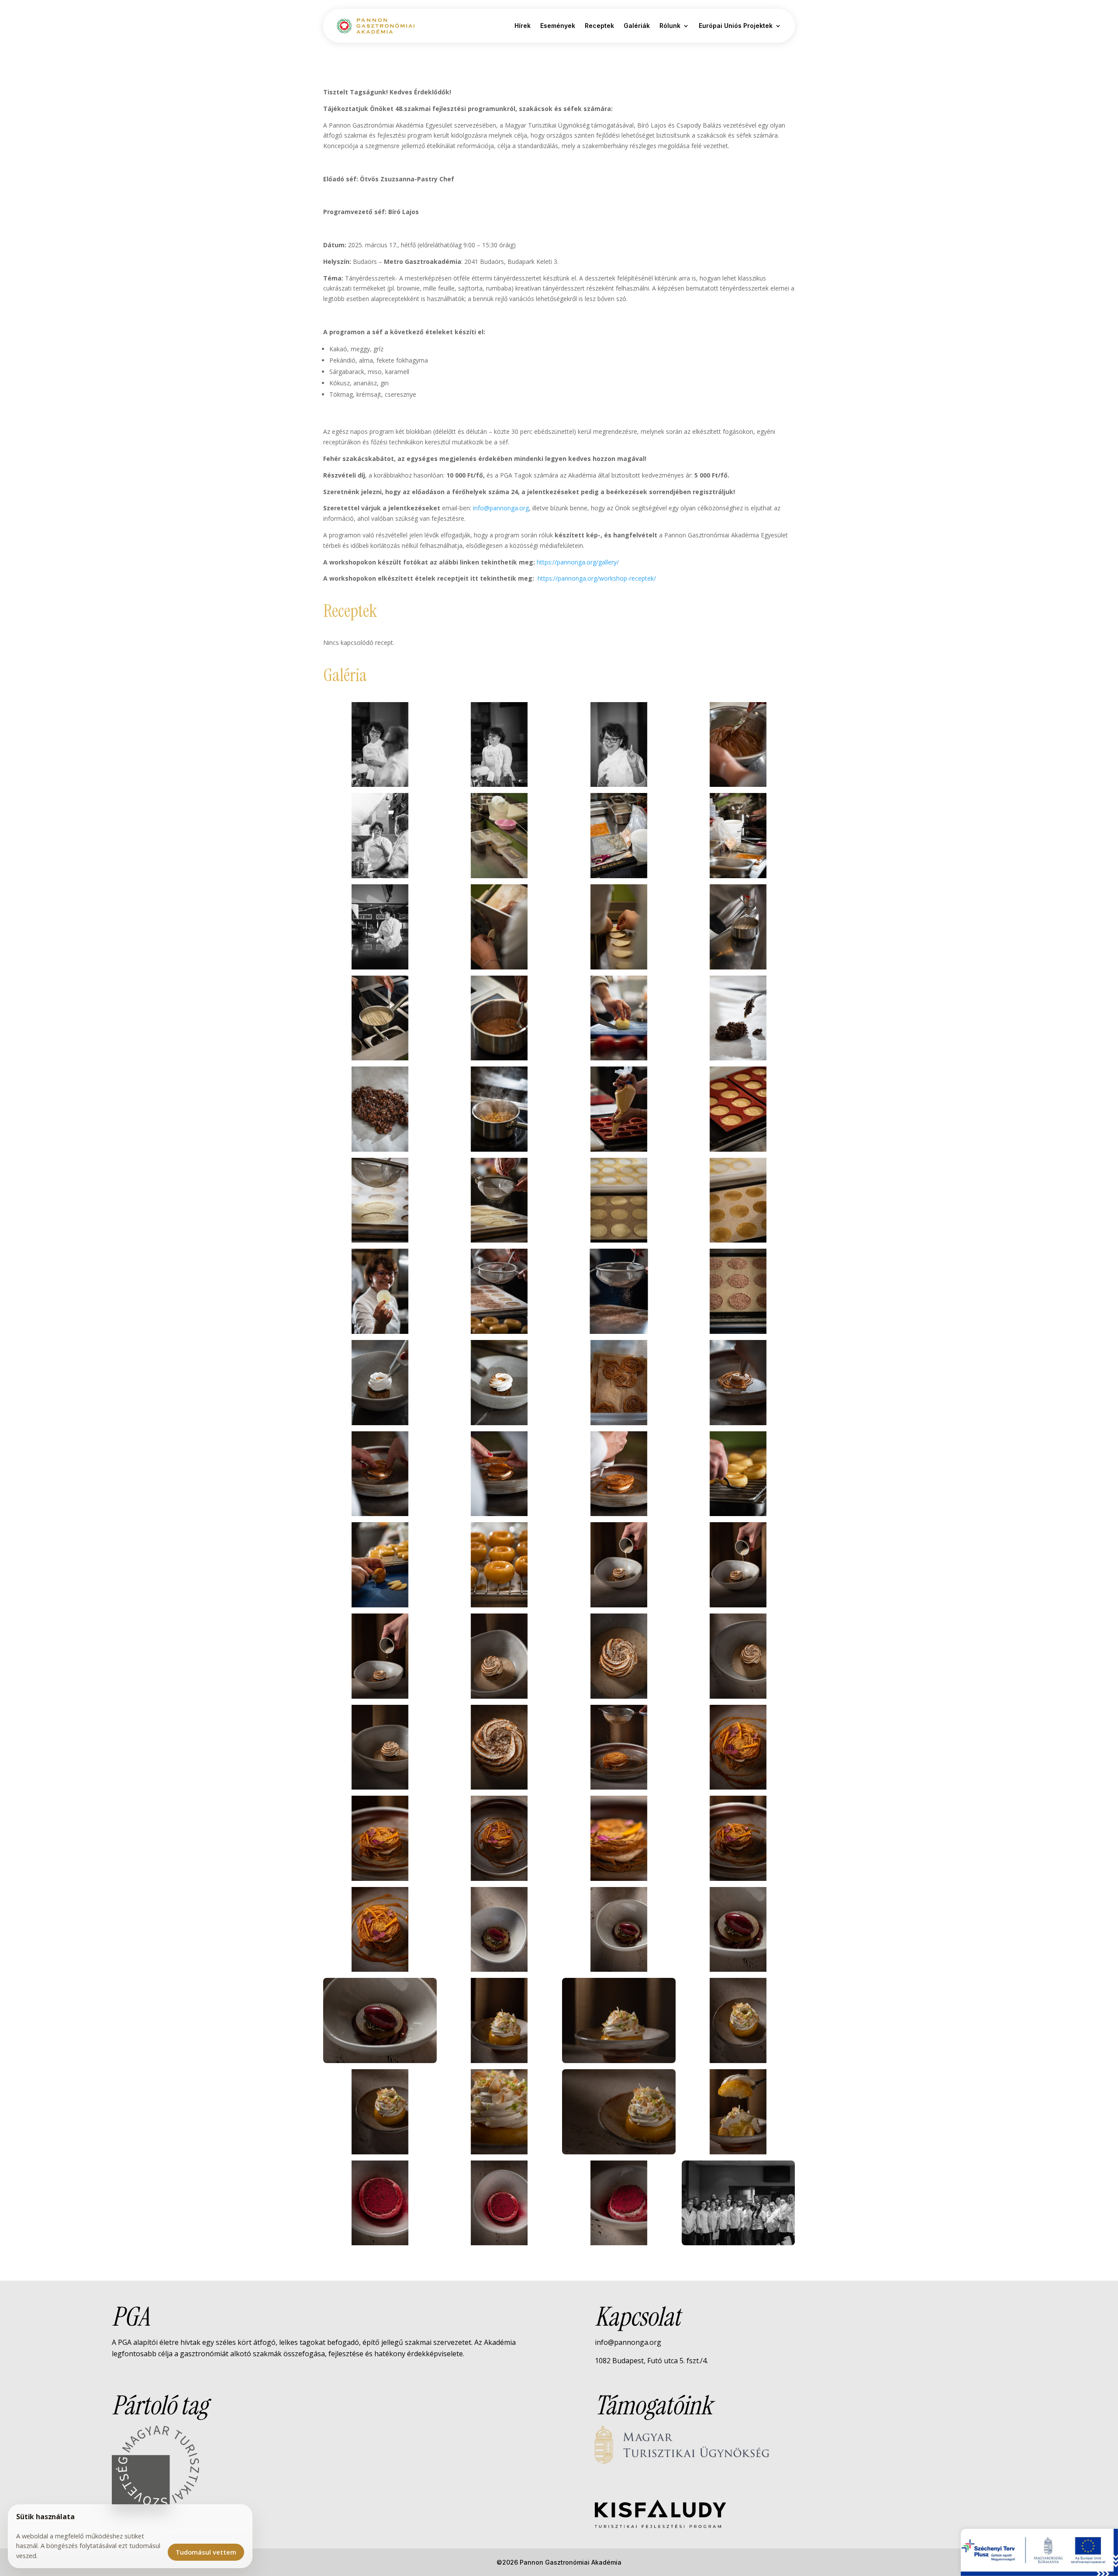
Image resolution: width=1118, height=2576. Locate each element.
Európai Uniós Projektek (736, 26)
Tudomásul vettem (206, 2552)
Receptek (599, 26)
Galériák (637, 26)
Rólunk (670, 26)
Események (558, 26)
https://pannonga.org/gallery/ (578, 562)
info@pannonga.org (501, 508)
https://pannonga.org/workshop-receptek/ (597, 578)
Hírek (523, 26)
